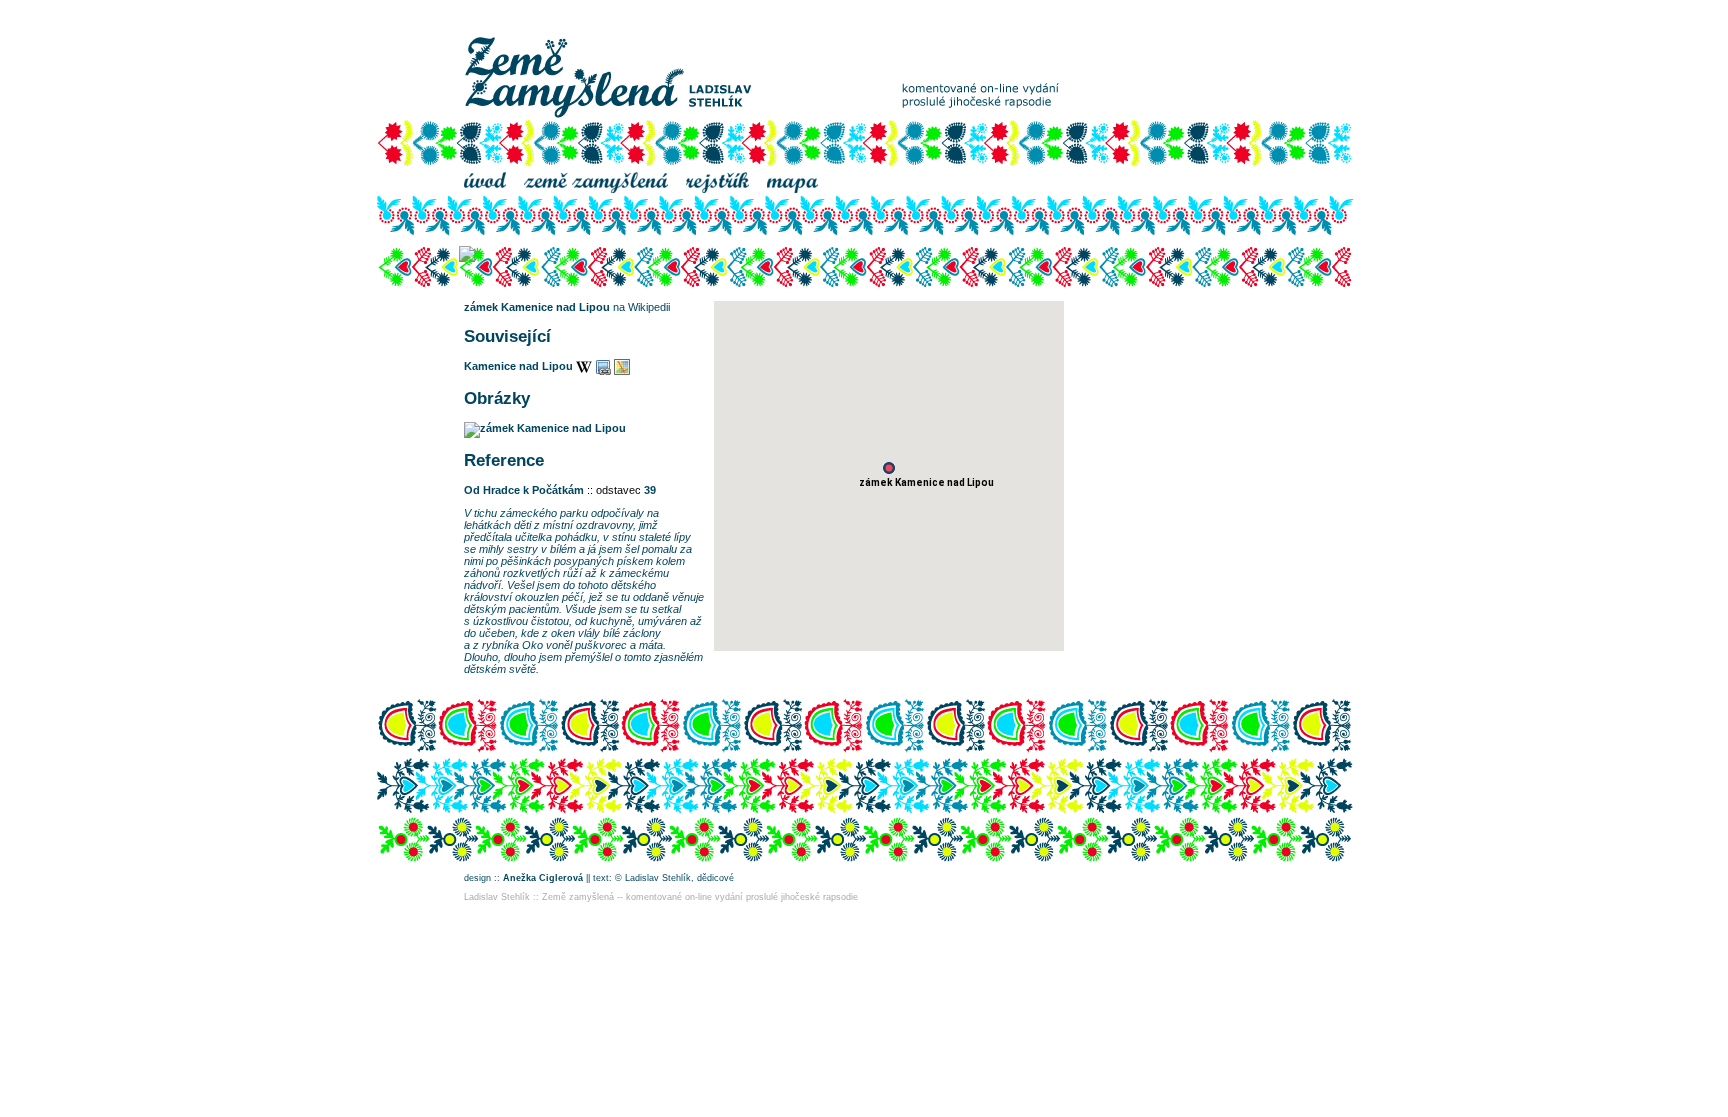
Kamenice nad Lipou (518, 366)
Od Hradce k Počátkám (524, 490)
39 (650, 490)
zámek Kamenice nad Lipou (537, 307)
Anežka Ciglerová (543, 878)
